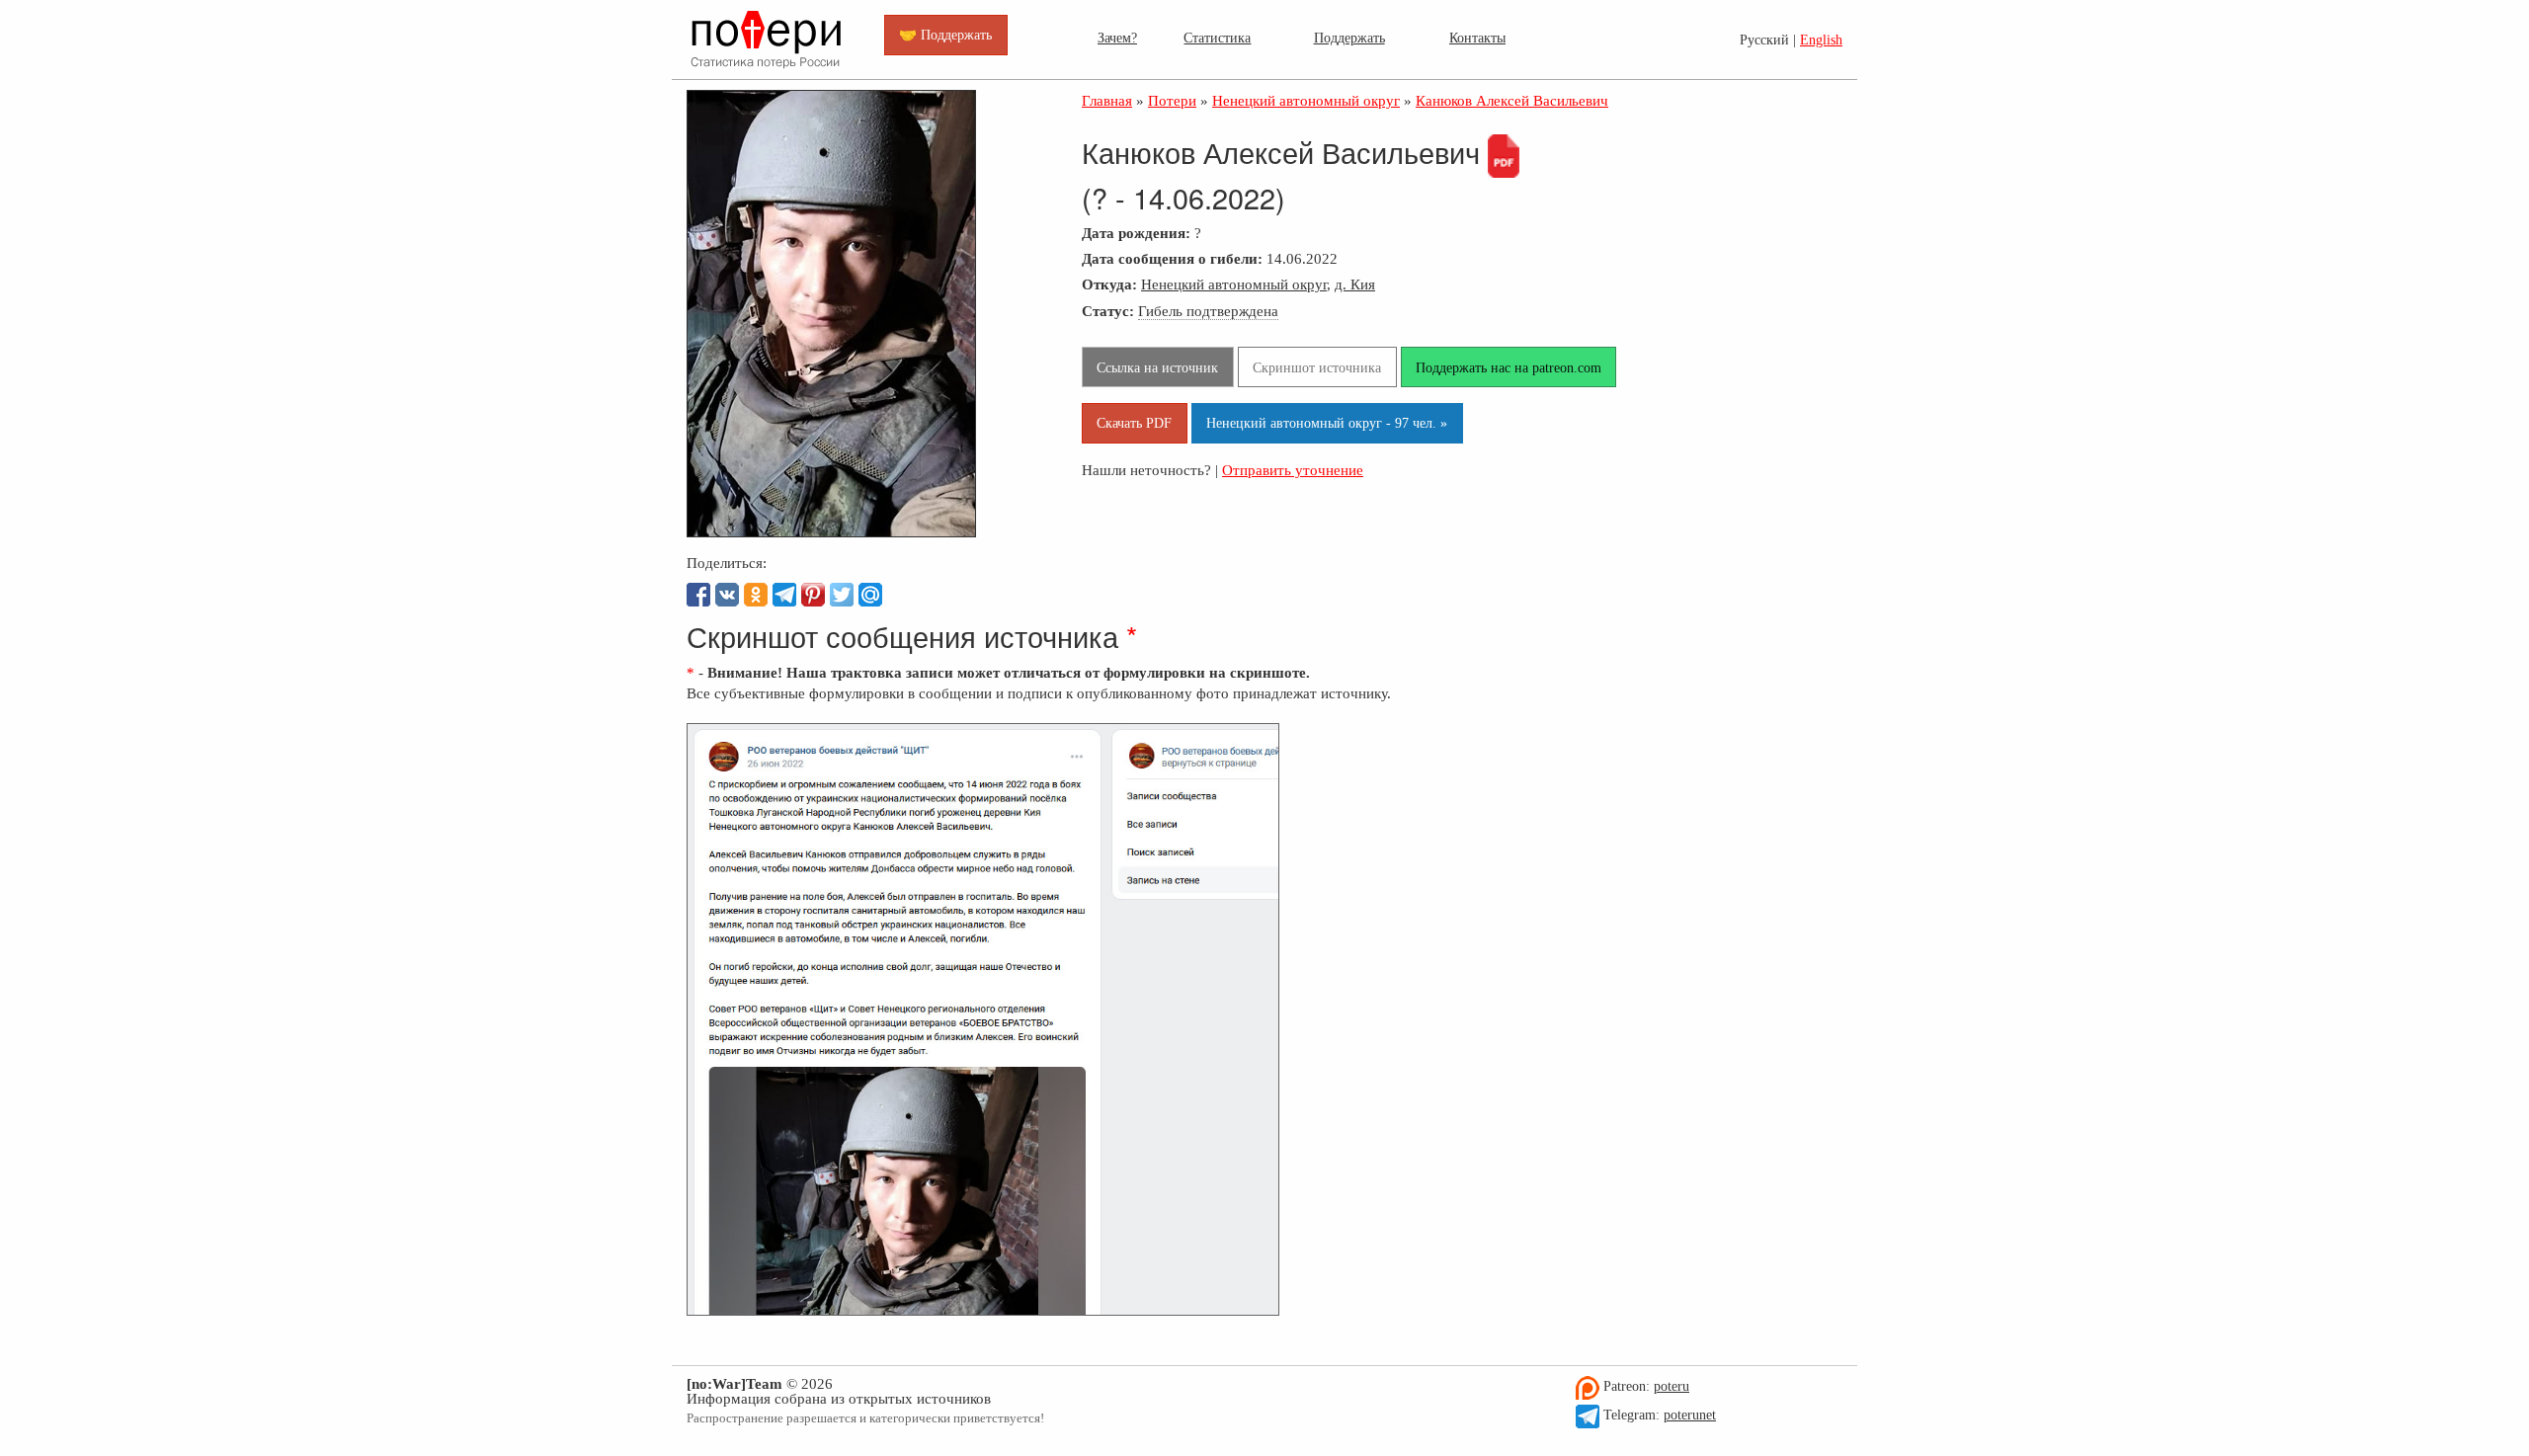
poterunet (1690, 1415)
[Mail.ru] (870, 595)
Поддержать (1349, 38)
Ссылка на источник (1157, 367)
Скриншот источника (1317, 367)
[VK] (727, 595)
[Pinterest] (813, 595)
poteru (1672, 1386)
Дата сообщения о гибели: (1172, 258)
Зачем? (1117, 38)
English (1821, 40)
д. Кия (1355, 284)
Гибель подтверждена (1208, 311)
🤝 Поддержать (945, 35)
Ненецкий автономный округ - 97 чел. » (1327, 423)
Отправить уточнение (1293, 470)
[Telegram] (784, 595)
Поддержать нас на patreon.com (1509, 367)
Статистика (1217, 38)
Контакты (1477, 38)
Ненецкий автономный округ (1234, 284)
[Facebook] (698, 595)
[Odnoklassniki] (756, 595)
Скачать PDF (1134, 423)
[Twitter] (842, 595)
